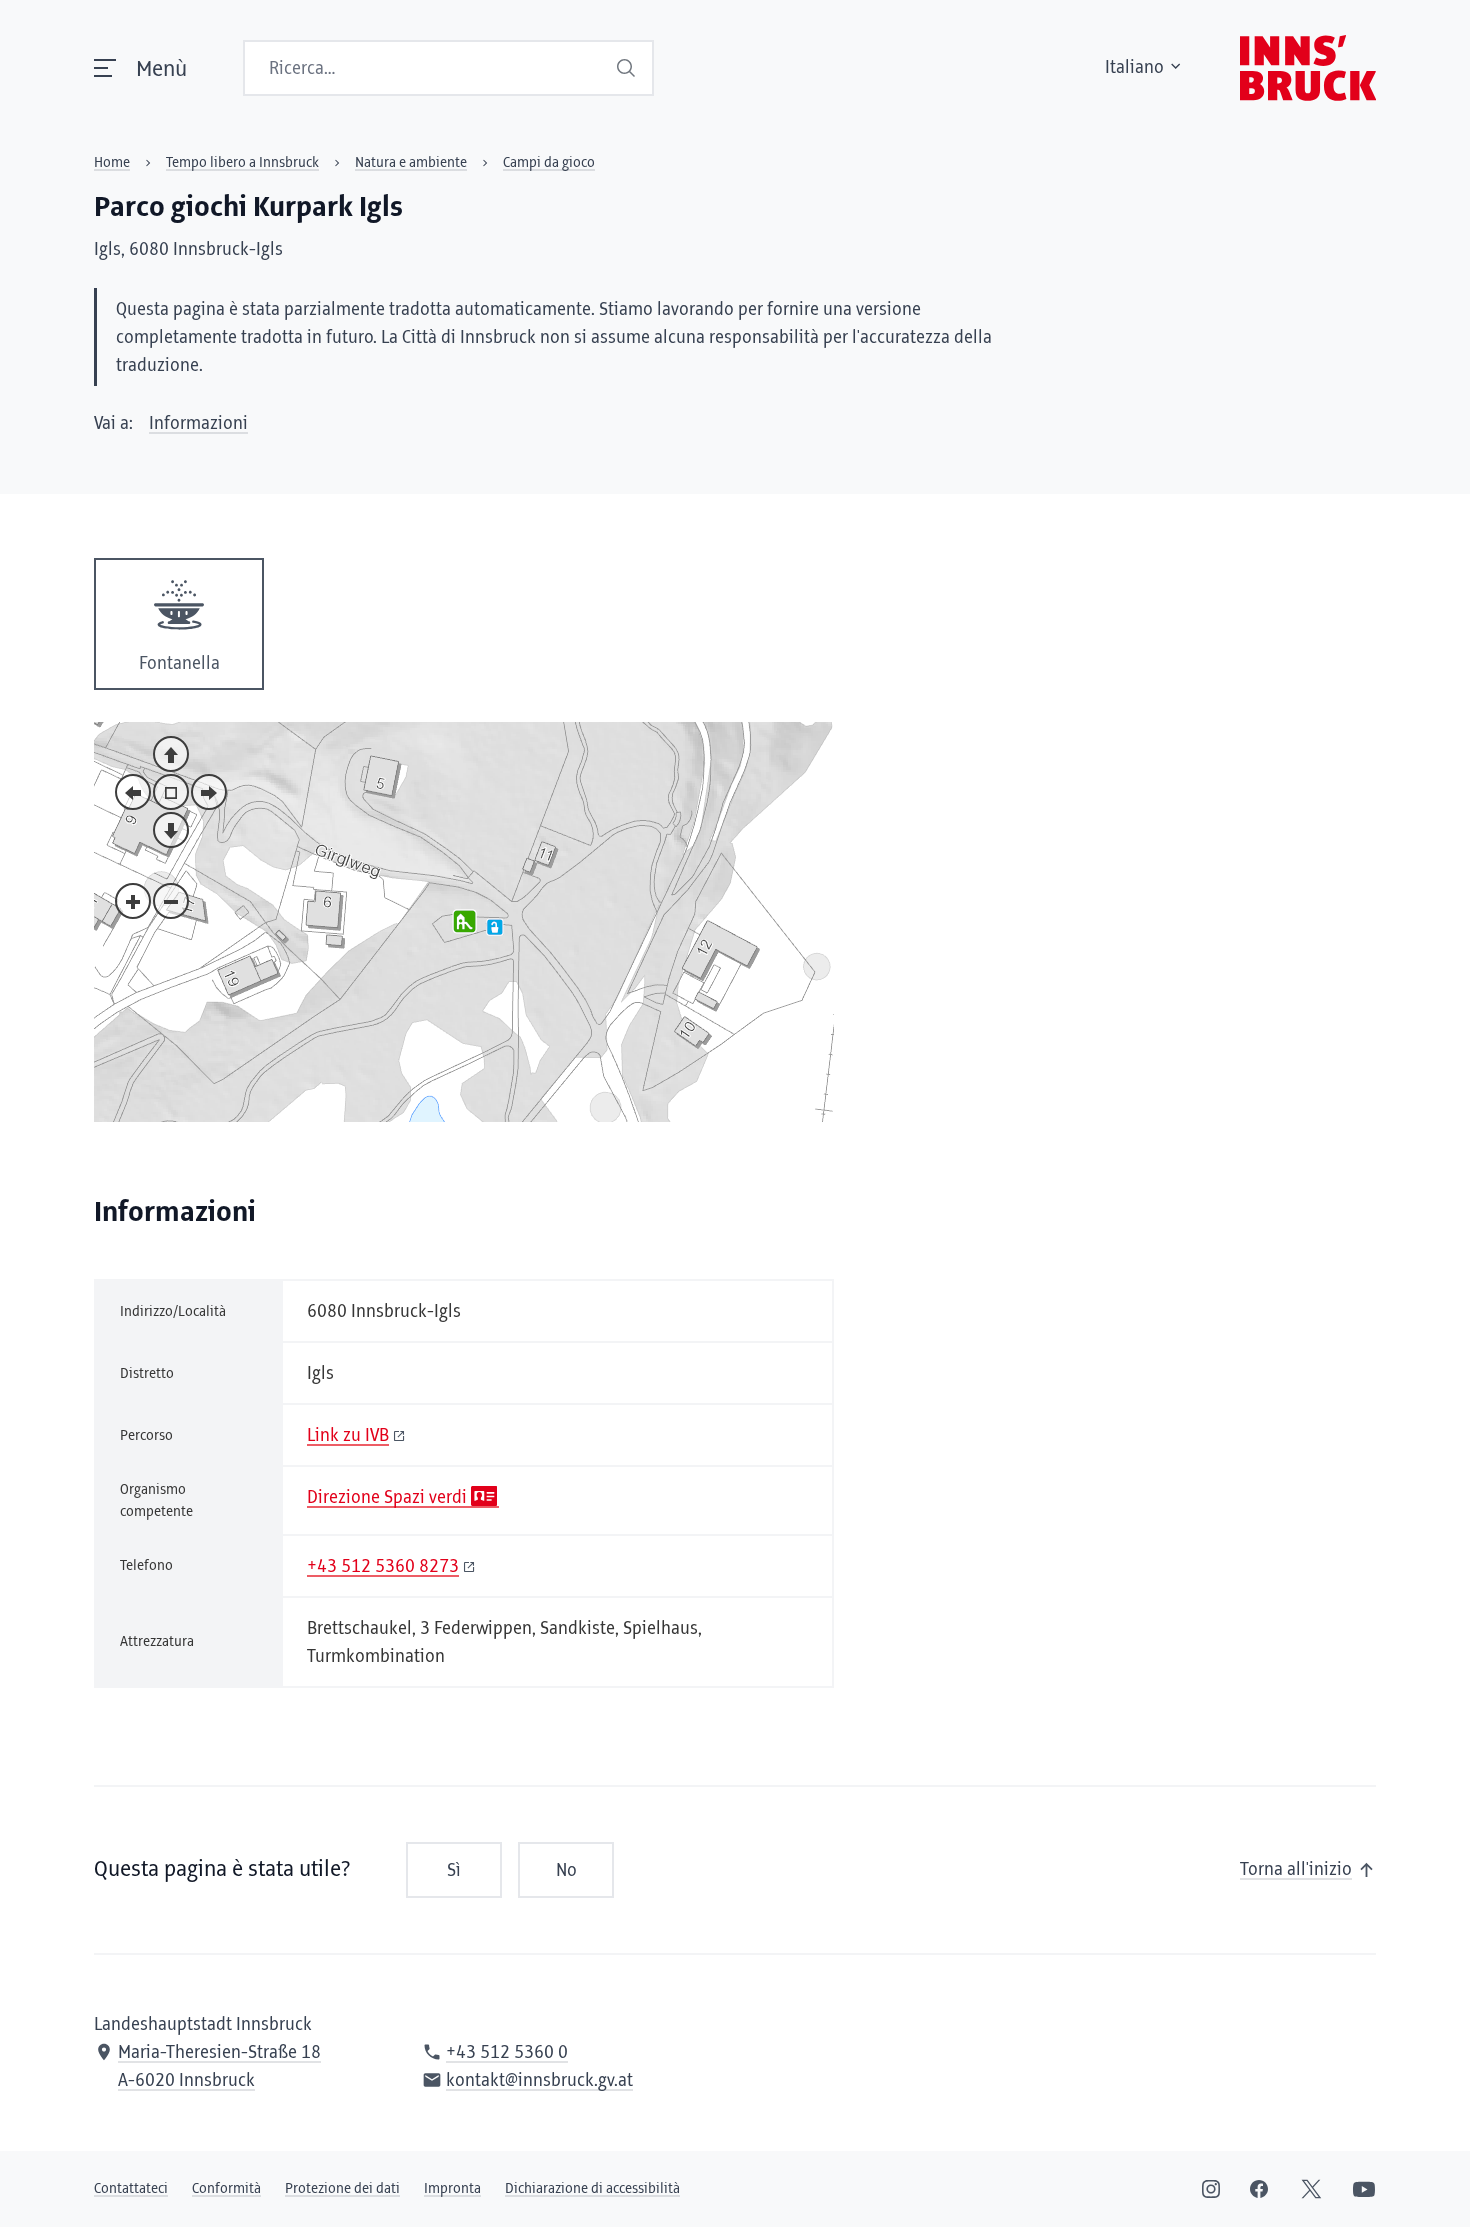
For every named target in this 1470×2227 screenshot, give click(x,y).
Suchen (628, 68)
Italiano (1134, 68)
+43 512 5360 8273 (383, 1567)
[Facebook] (1259, 2189)
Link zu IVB (348, 1436)
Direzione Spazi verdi (387, 1498)
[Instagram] (1211, 2189)
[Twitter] (1311, 2189)
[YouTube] (1364, 2189)
